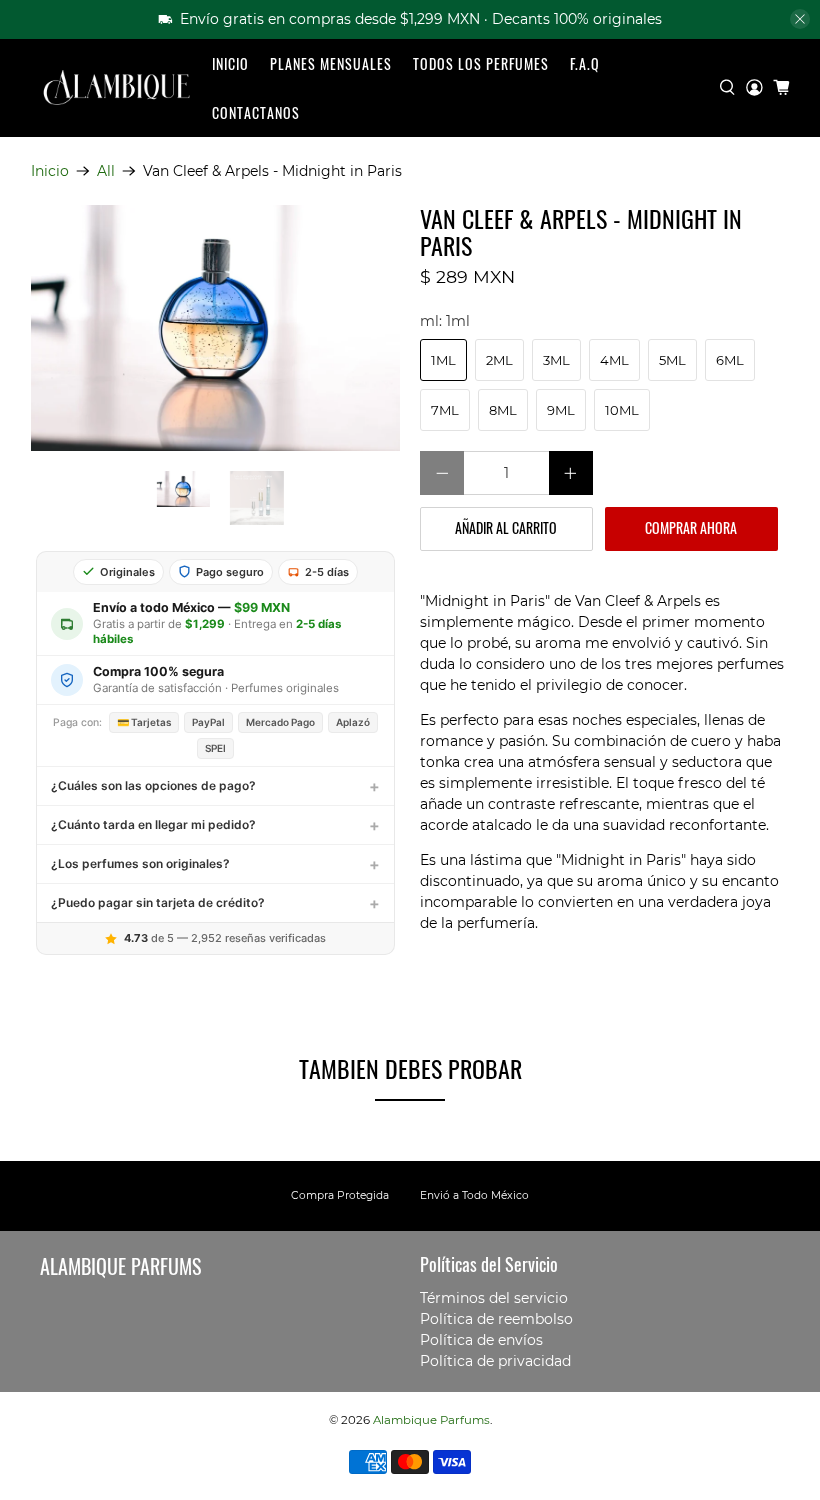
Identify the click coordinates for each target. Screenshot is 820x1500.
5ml (672, 360)
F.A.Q (585, 63)
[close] (800, 19)
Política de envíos (481, 1340)
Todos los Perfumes (481, 63)
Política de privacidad (495, 1361)
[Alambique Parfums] (116, 87)
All (106, 171)
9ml (561, 410)
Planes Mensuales (331, 63)
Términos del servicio (494, 1298)
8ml (503, 410)
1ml (443, 360)
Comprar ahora (691, 527)
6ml (730, 360)
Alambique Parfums (431, 1420)
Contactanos (256, 112)
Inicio (230, 63)
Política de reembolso (496, 1319)
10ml (622, 410)
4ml (614, 360)
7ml (445, 410)
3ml (556, 360)
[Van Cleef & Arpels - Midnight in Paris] (216, 328)
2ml (499, 360)
